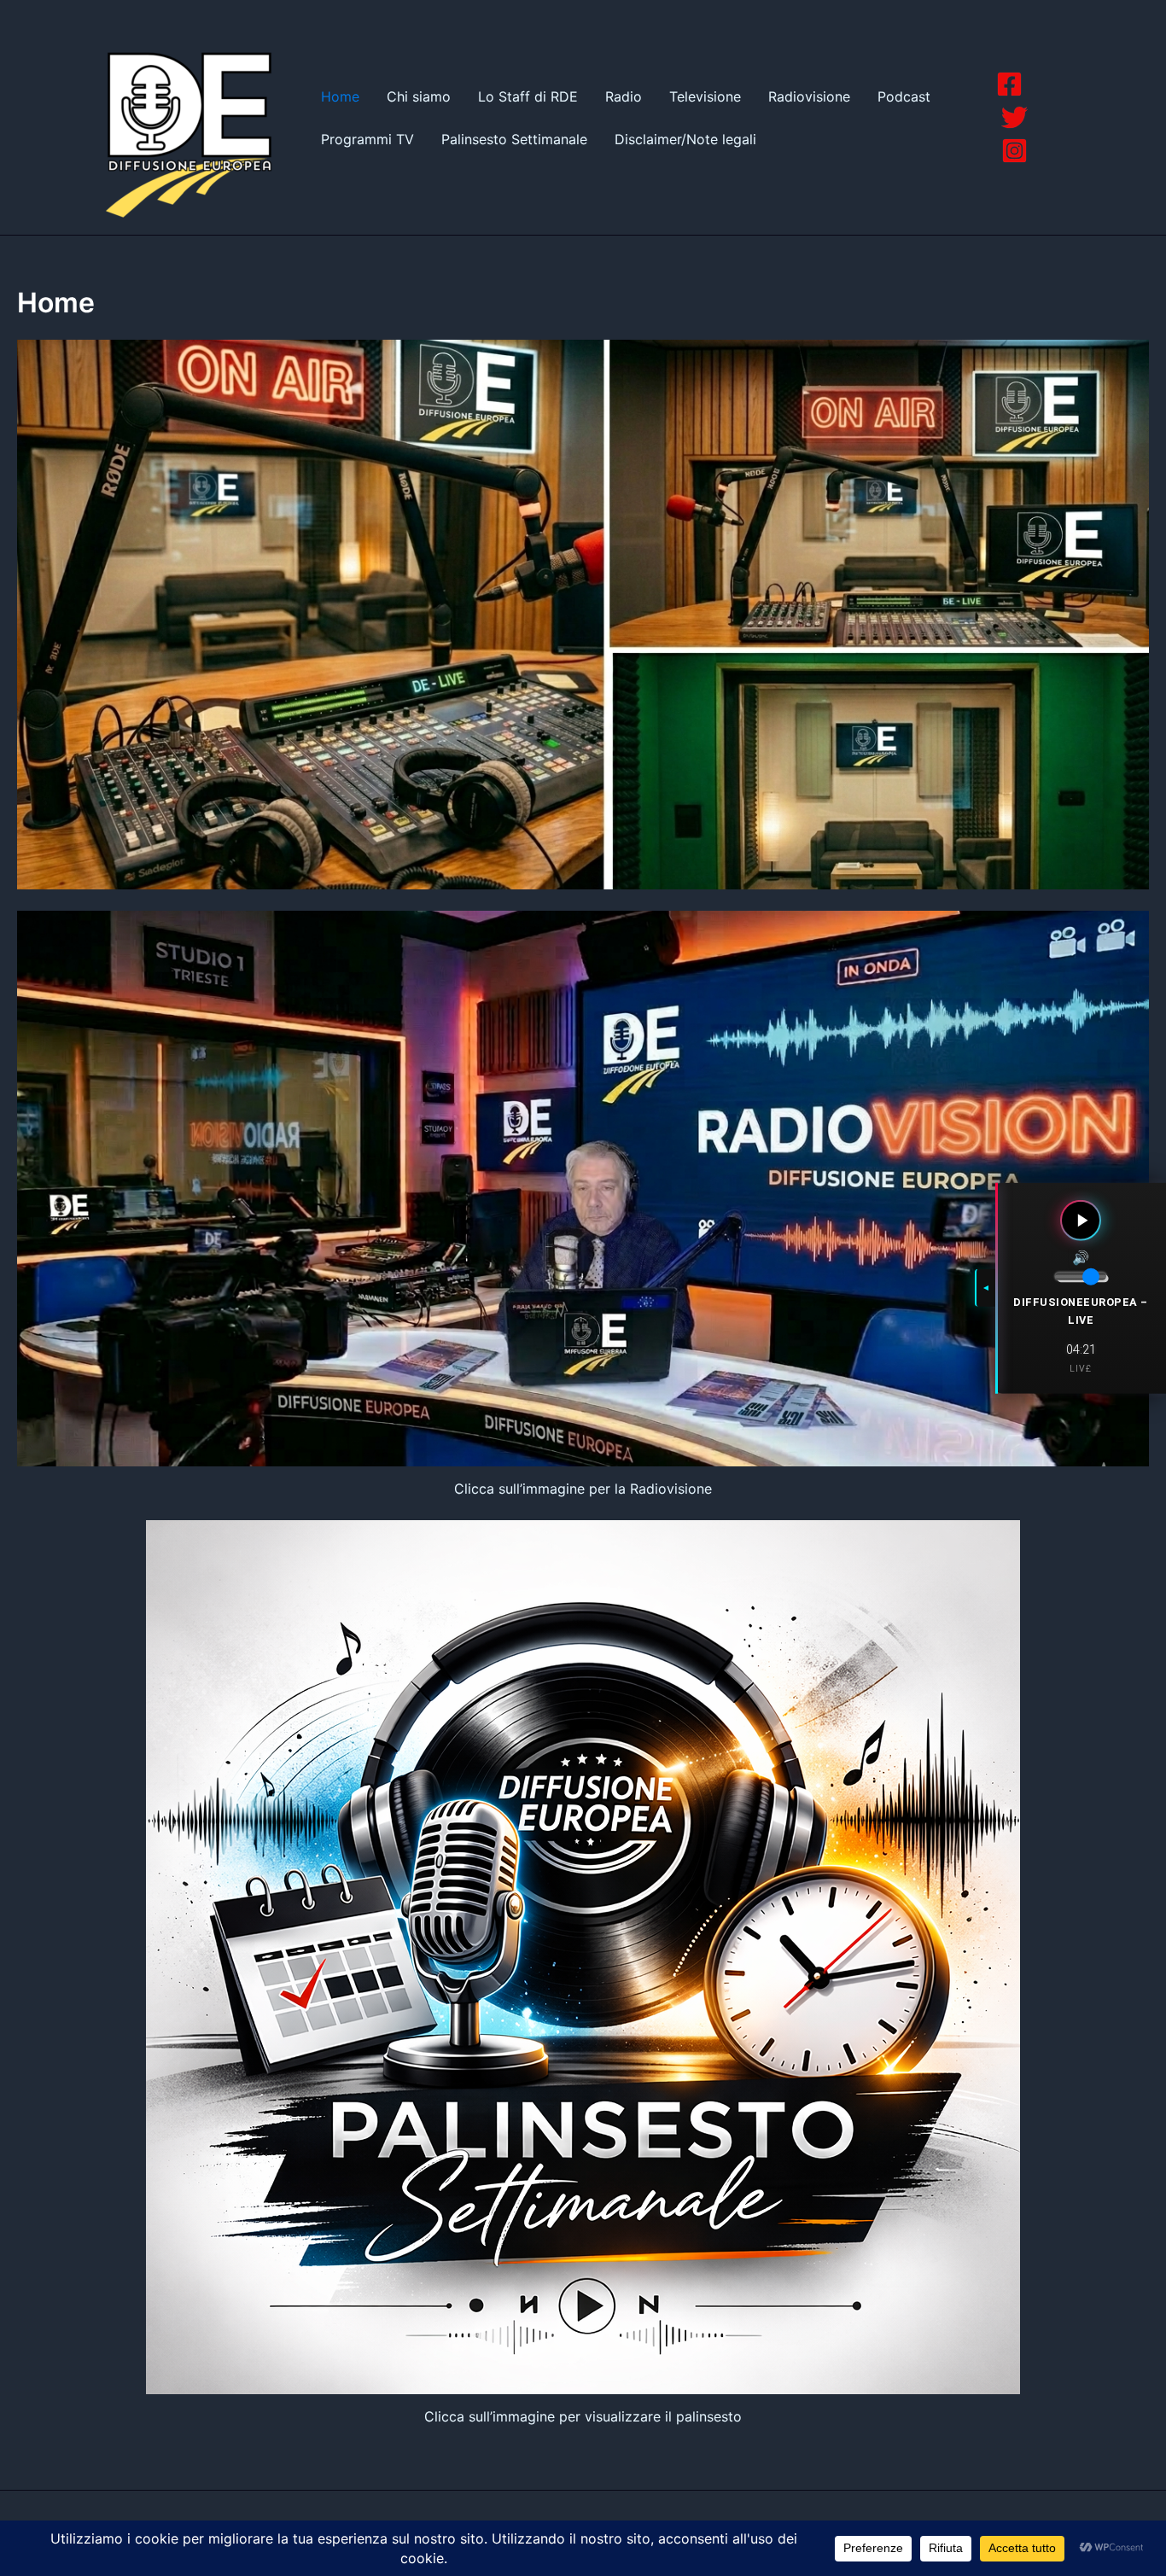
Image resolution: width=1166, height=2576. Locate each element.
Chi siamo (419, 96)
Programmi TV (367, 139)
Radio (624, 96)
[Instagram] (1014, 151)
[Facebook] (1009, 84)
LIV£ (1081, 1369)
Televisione (705, 96)
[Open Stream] (1081, 1221)
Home (340, 96)
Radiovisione (809, 96)
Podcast (904, 96)
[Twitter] (1014, 117)
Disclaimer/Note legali (685, 139)
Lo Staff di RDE (528, 96)
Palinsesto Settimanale (514, 139)
